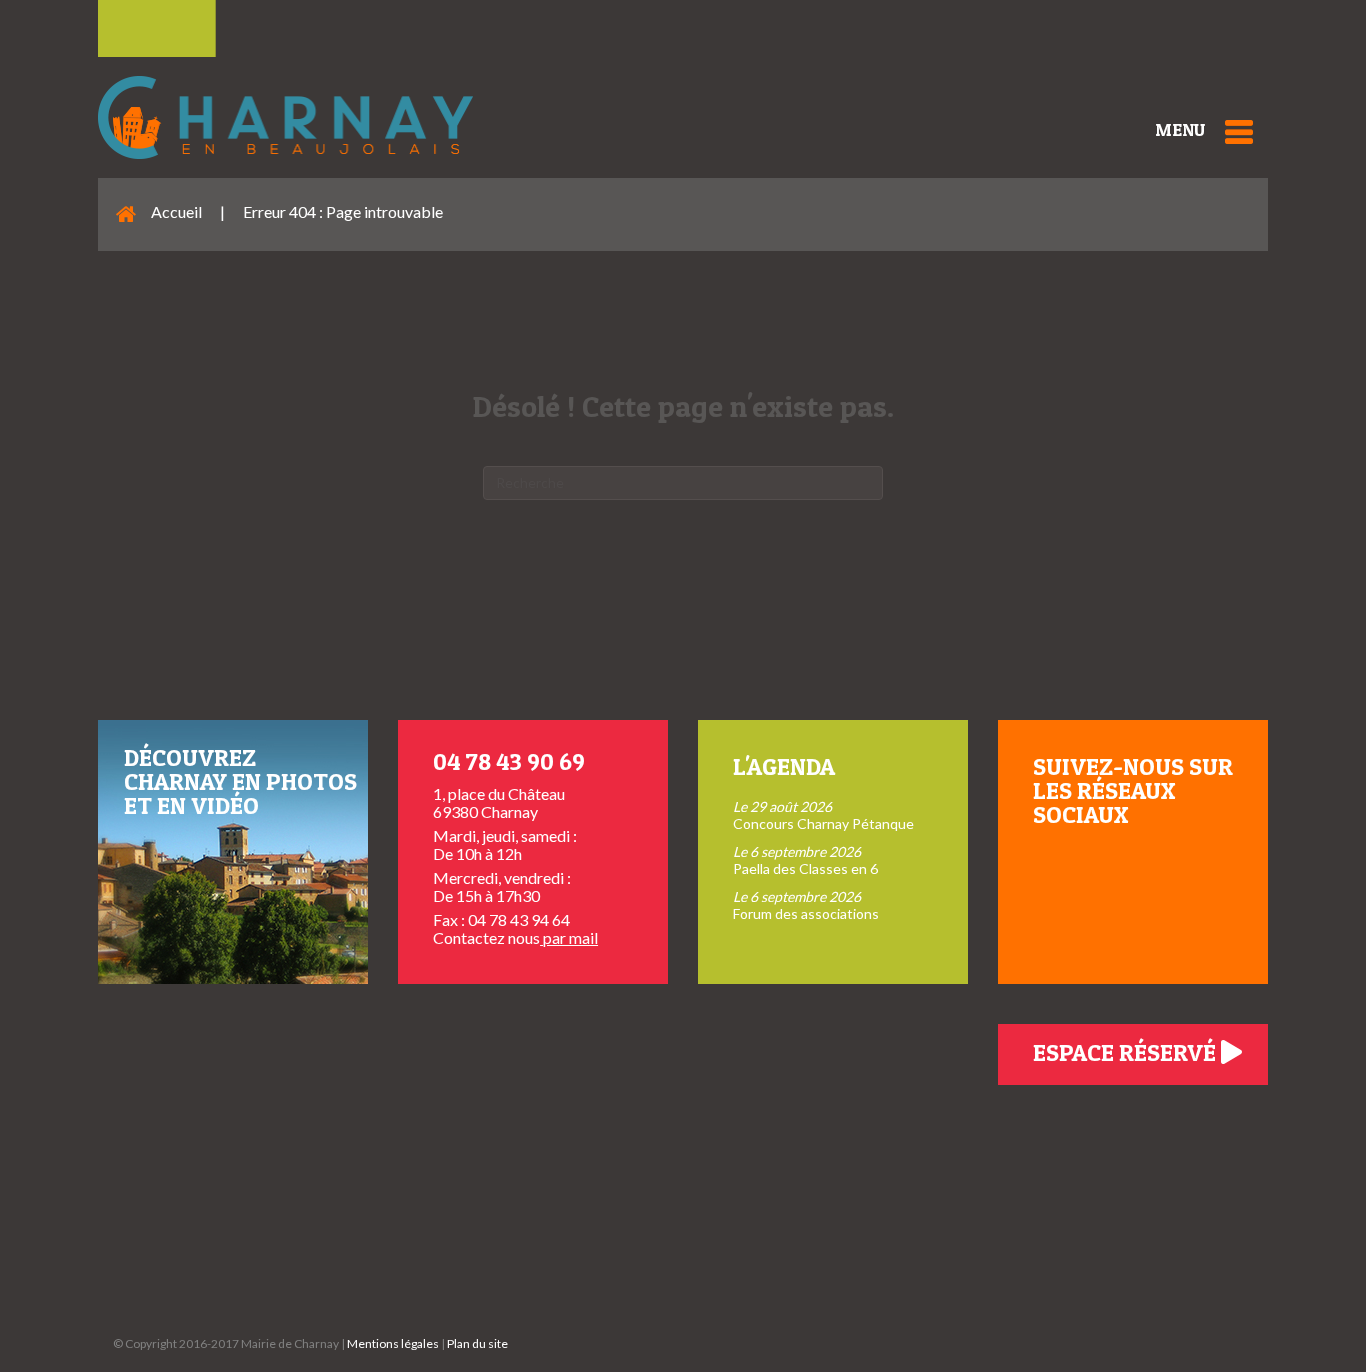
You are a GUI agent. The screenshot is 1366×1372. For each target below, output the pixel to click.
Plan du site (477, 1343)
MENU (1180, 129)
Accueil (176, 211)
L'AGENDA (784, 766)
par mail (569, 937)
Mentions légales (393, 1343)
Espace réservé (1127, 1052)
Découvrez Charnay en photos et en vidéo (240, 781)
